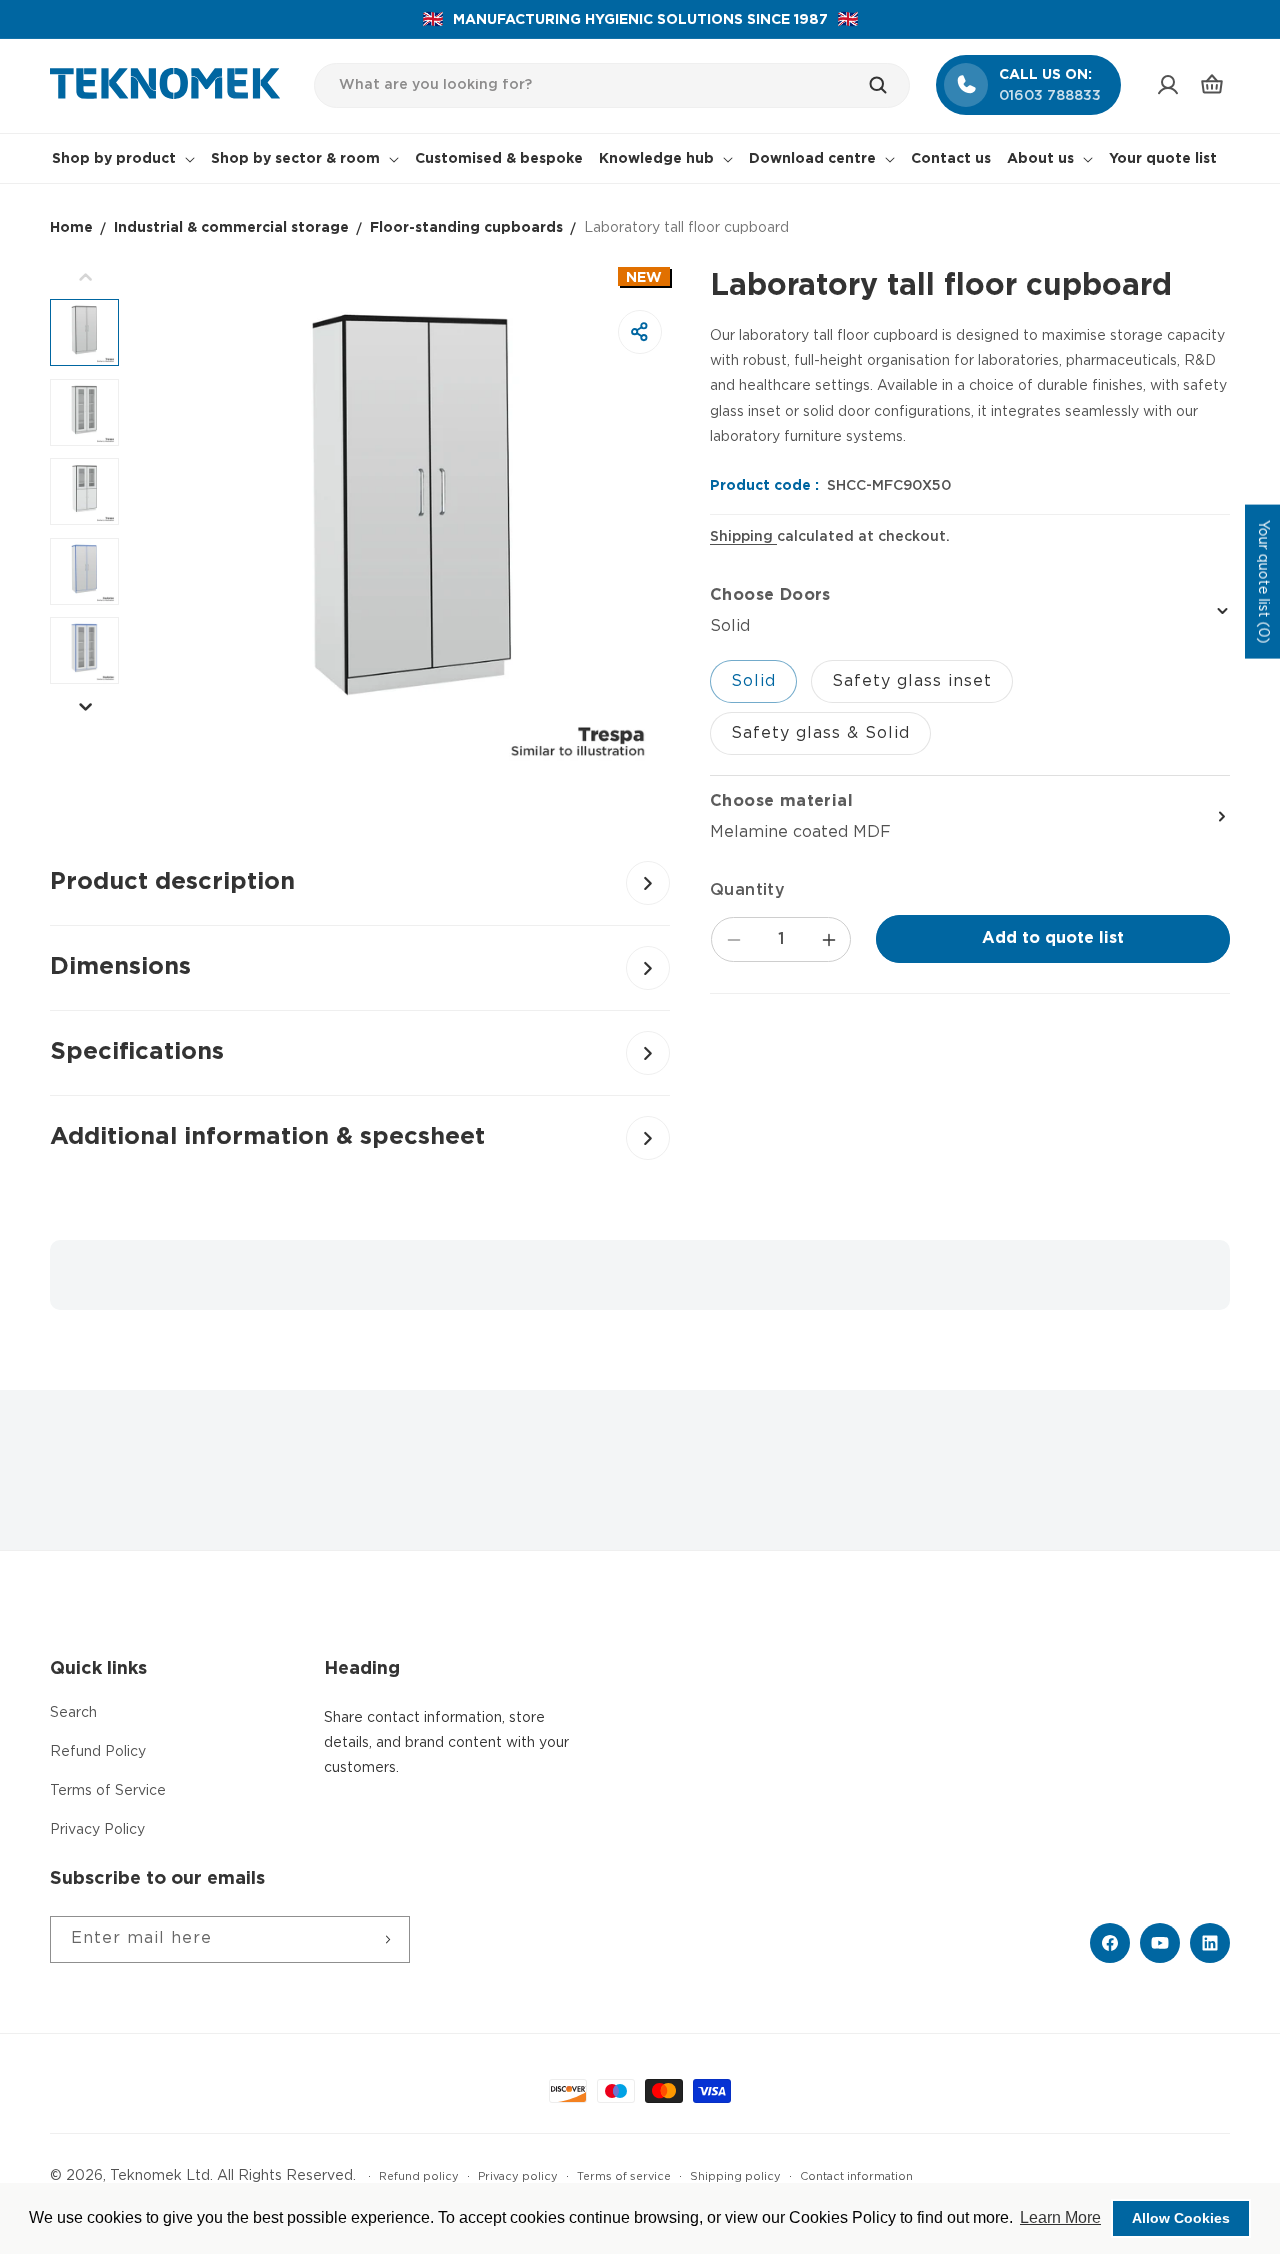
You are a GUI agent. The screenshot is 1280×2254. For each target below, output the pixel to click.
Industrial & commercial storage (231, 228)
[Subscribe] (387, 1939)
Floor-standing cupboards (466, 228)
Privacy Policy (97, 1830)
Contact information (856, 2177)
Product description (172, 882)
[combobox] (612, 85)
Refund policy (419, 2177)
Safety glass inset (912, 681)
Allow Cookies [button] (1181, 2218)
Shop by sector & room (295, 159)
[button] (1212, 85)
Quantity (747, 890)
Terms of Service (108, 1791)
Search (73, 1713)
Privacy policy (518, 2177)
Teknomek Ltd (160, 2176)
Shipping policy (735, 2177)
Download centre (812, 159)
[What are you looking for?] (888, 85)
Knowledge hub (656, 159)
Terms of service (624, 2177)
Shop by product (114, 159)
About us (1040, 159)
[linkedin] (1210, 1943)
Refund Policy (98, 1752)
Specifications (137, 1052)
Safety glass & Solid (820, 733)
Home (71, 228)
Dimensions (120, 967)
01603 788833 (1050, 96)
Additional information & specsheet (267, 1137)
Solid (753, 681)
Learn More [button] (1060, 2217)
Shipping (743, 537)
